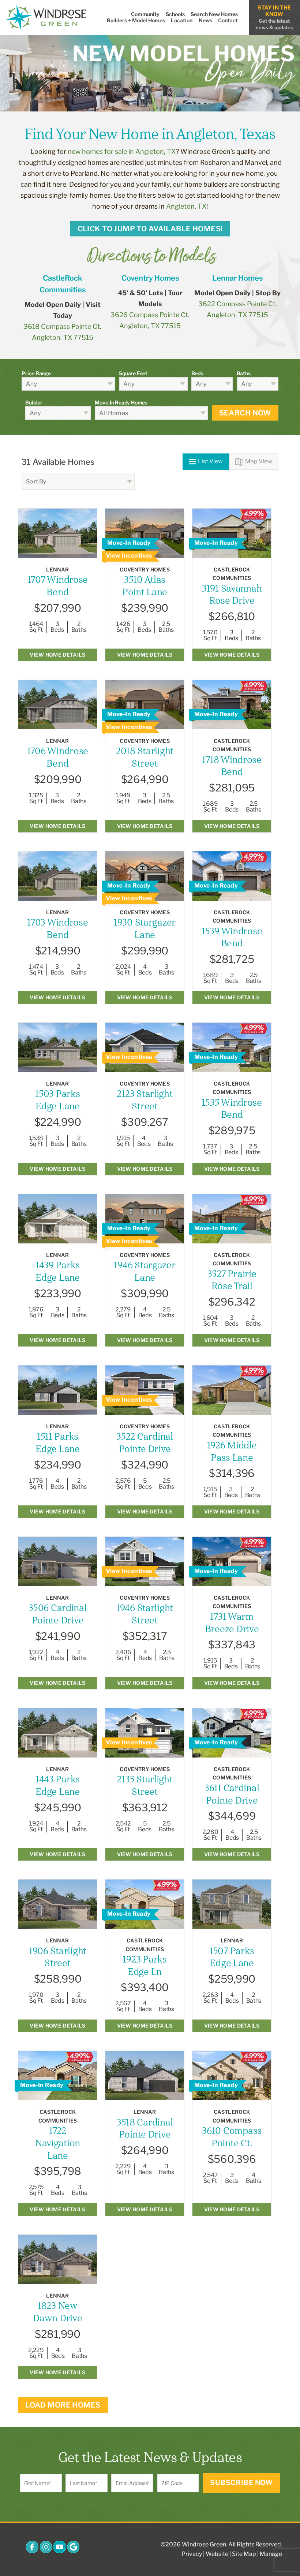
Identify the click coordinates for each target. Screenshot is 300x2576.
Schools (175, 14)
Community (145, 14)
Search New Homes (214, 14)
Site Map (244, 2554)
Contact (228, 20)
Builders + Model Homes (136, 20)
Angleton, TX (186, 206)
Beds (197, 373)
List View (210, 461)
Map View (259, 461)
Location (182, 20)
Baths (244, 373)
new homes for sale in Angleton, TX (122, 151)
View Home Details (57, 655)
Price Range (36, 373)
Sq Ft (36, 630)
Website (217, 2554)
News (205, 20)
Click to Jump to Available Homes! (150, 229)
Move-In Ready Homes (121, 402)
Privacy (192, 2554)
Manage (271, 2554)
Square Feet (133, 373)
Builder (34, 402)
